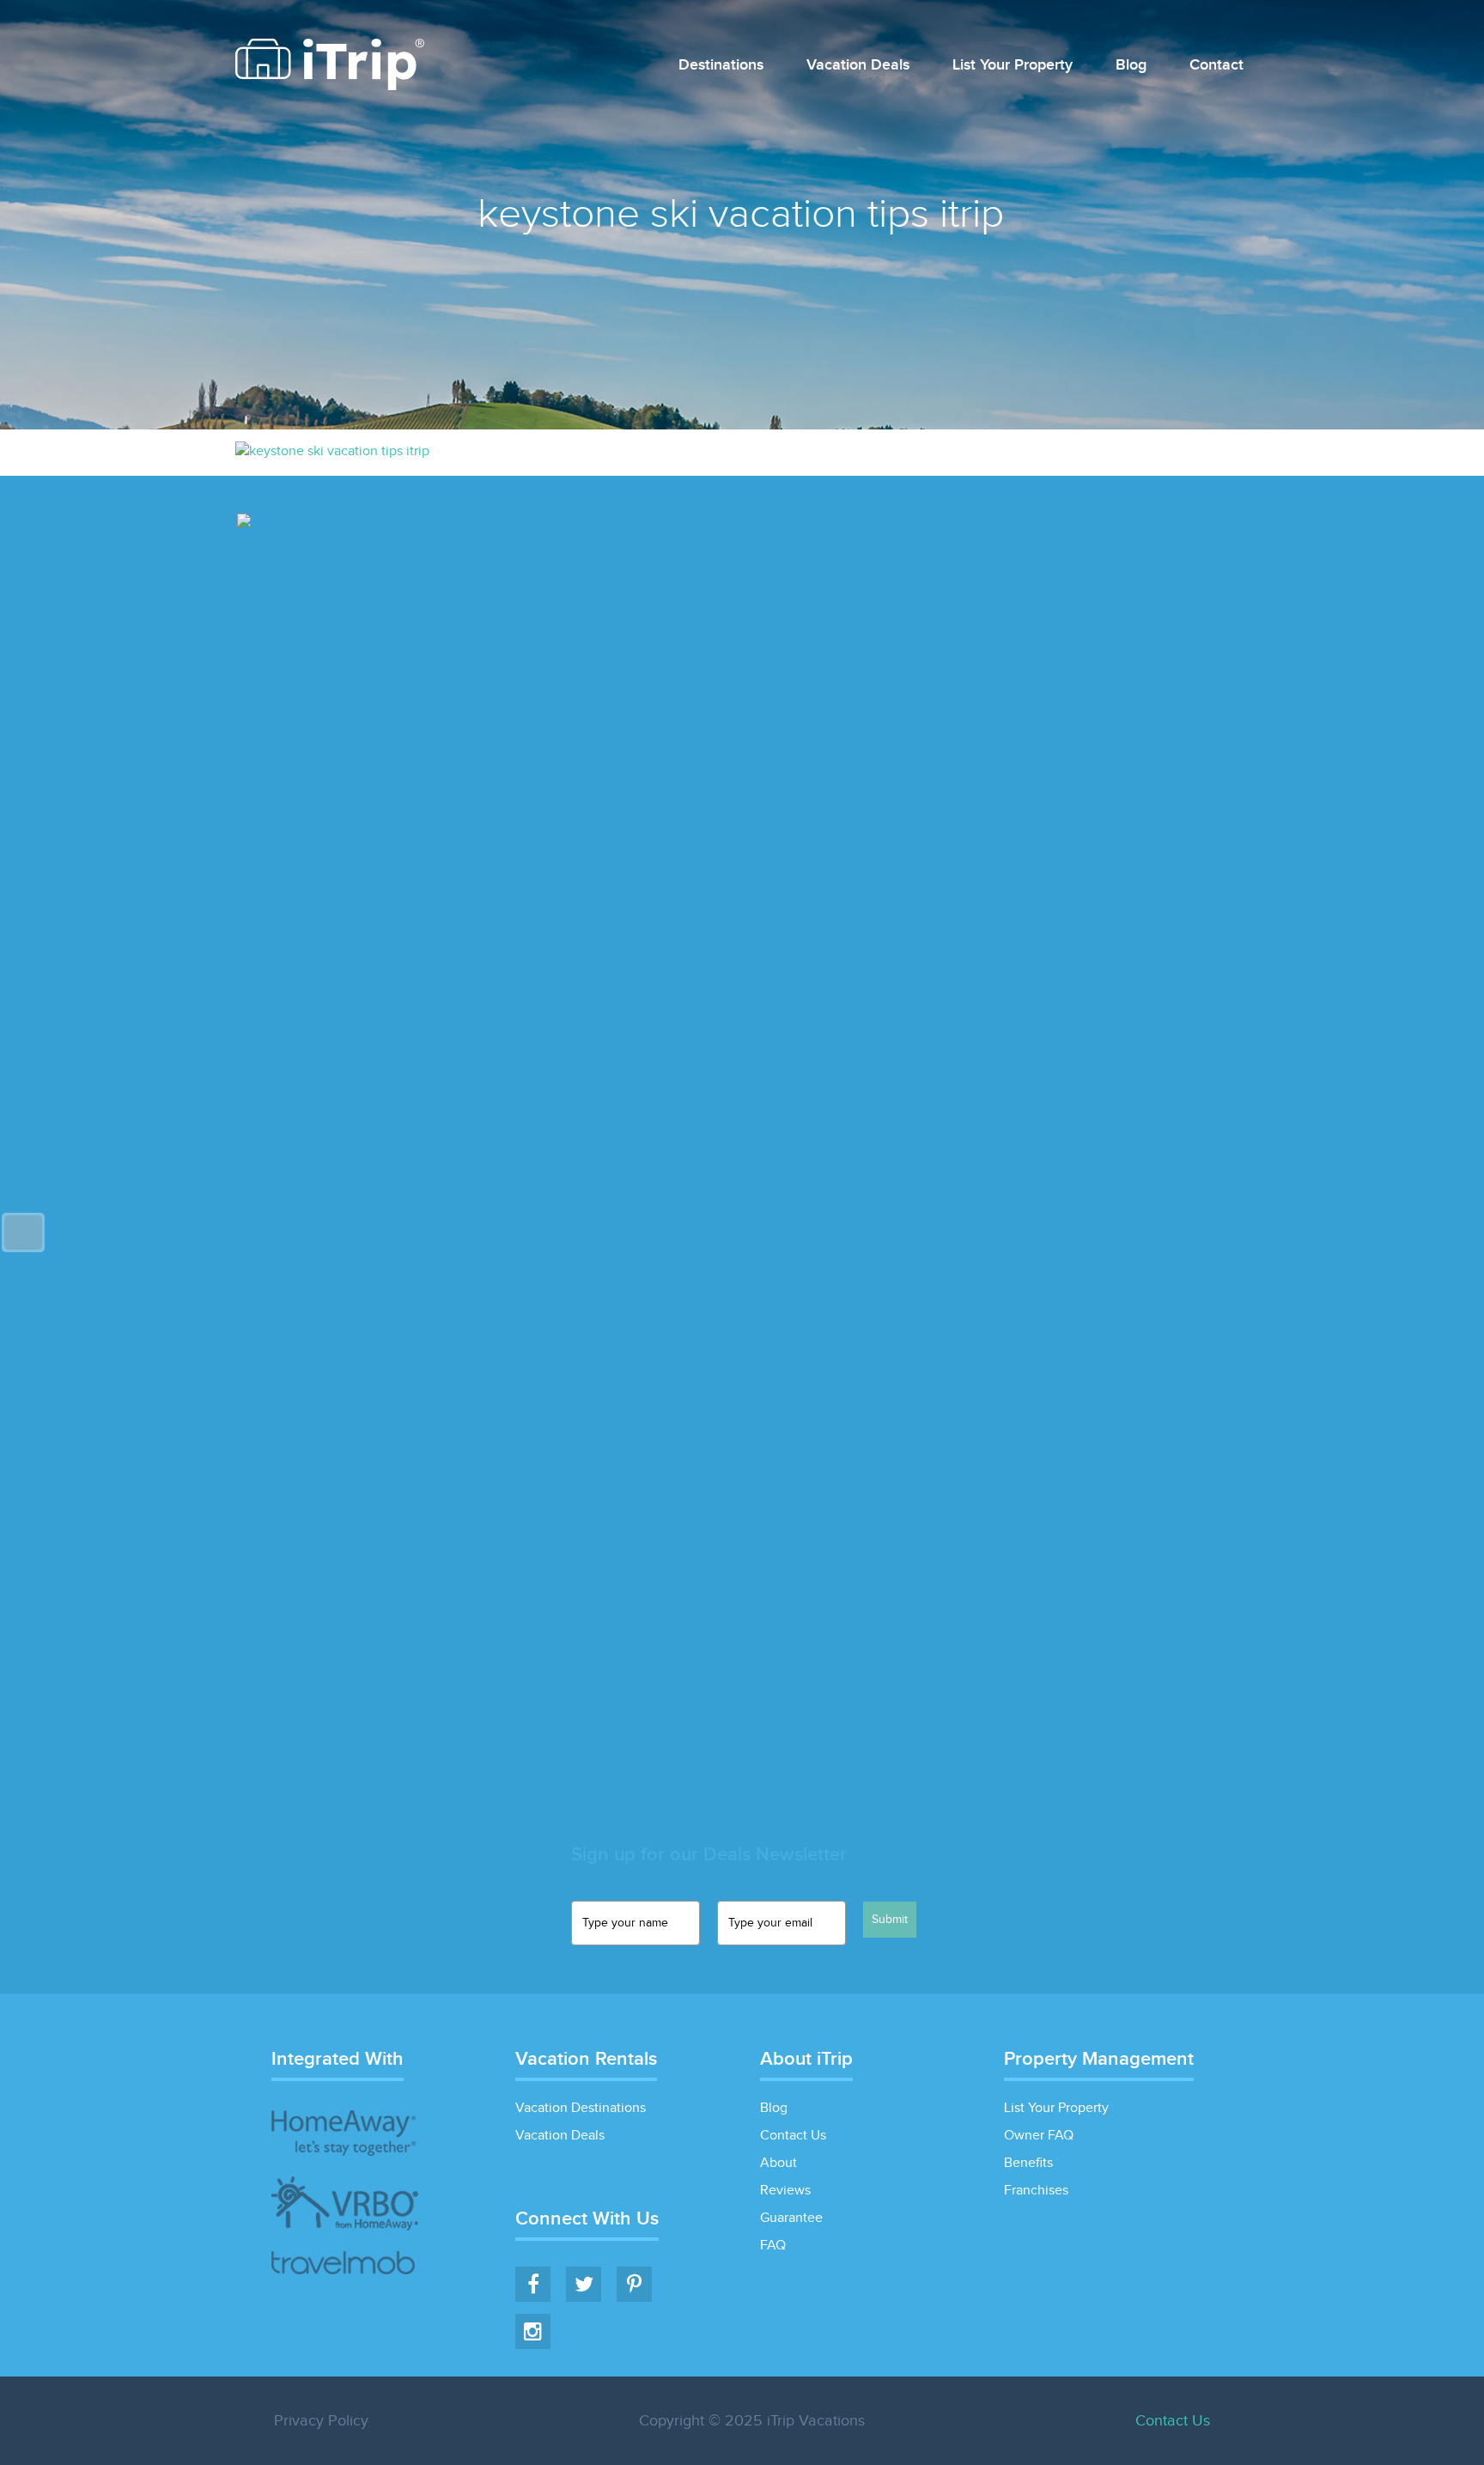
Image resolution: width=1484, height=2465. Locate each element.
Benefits (1028, 2163)
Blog (1131, 66)
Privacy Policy (321, 2421)
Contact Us (793, 2136)
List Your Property (1013, 66)
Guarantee (791, 2218)
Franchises (1036, 2191)
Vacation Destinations (581, 2108)
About (778, 2163)
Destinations (721, 66)
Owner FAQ (1039, 2136)
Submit (890, 1920)
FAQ (773, 2246)
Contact (1216, 66)
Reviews (785, 2191)
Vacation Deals (858, 66)
